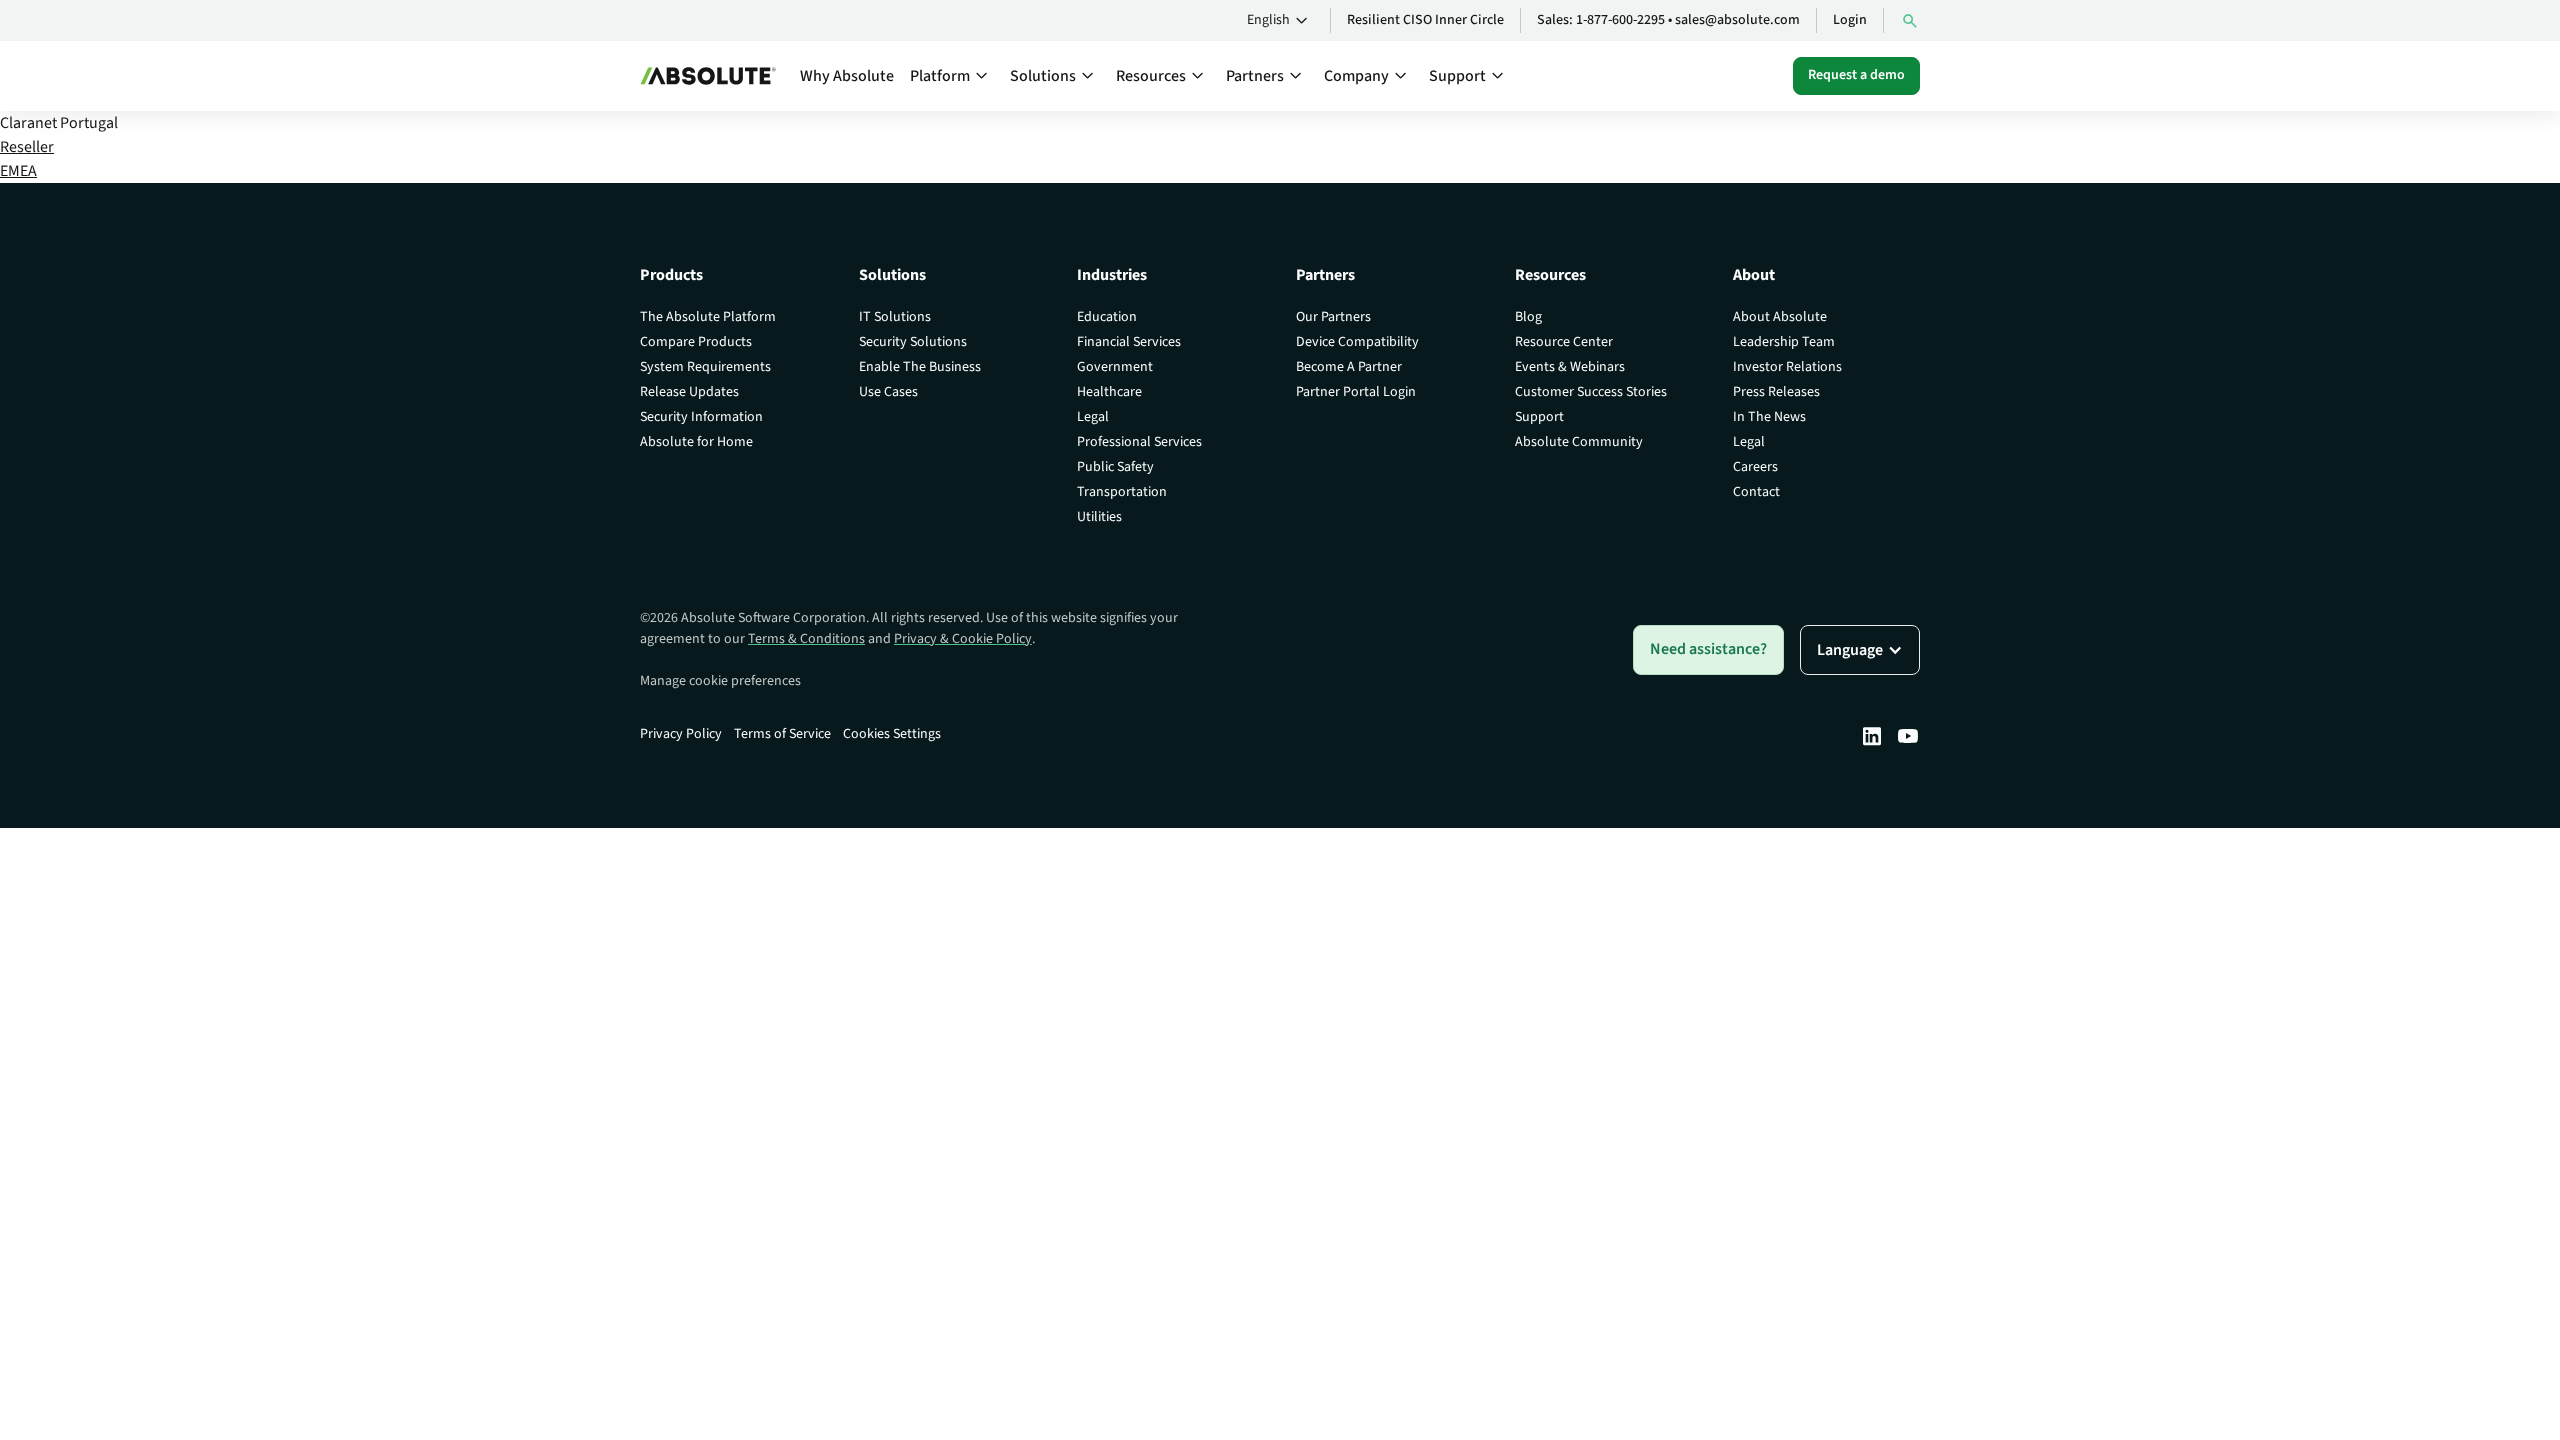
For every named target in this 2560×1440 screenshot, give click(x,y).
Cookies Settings (892, 734)
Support (1539, 417)
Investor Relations (1787, 367)
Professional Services (1139, 442)
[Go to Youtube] (1908, 736)
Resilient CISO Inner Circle (1425, 20)
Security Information (701, 417)
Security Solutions (913, 342)
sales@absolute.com (1737, 20)
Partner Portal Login (1356, 392)
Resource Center (1564, 342)
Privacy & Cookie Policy (963, 639)
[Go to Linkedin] (1872, 736)
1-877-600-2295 (1620, 20)
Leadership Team (1784, 342)
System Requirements (705, 367)
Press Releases (1776, 392)
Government (1115, 367)
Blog (1528, 317)
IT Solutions (895, 317)
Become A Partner (1349, 367)
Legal (1093, 417)
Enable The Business (920, 367)
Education (1107, 317)
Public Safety (1115, 467)
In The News (1769, 417)
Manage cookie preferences (720, 681)
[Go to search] (1910, 20)
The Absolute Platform (708, 317)
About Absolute (1780, 317)
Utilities (1099, 517)
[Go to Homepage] (708, 76)
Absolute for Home (696, 442)
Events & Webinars (1570, 367)
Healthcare (1109, 392)
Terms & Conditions (806, 639)
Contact (1756, 492)
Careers (1755, 467)
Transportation (1122, 492)
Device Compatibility (1357, 342)
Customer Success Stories (1591, 392)
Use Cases (888, 392)
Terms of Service (782, 734)
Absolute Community (1579, 442)
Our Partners (1333, 317)
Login (1850, 20)
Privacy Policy (681, 734)
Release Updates (689, 392)
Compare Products (696, 342)
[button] (1280, 21)
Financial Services (1129, 342)
